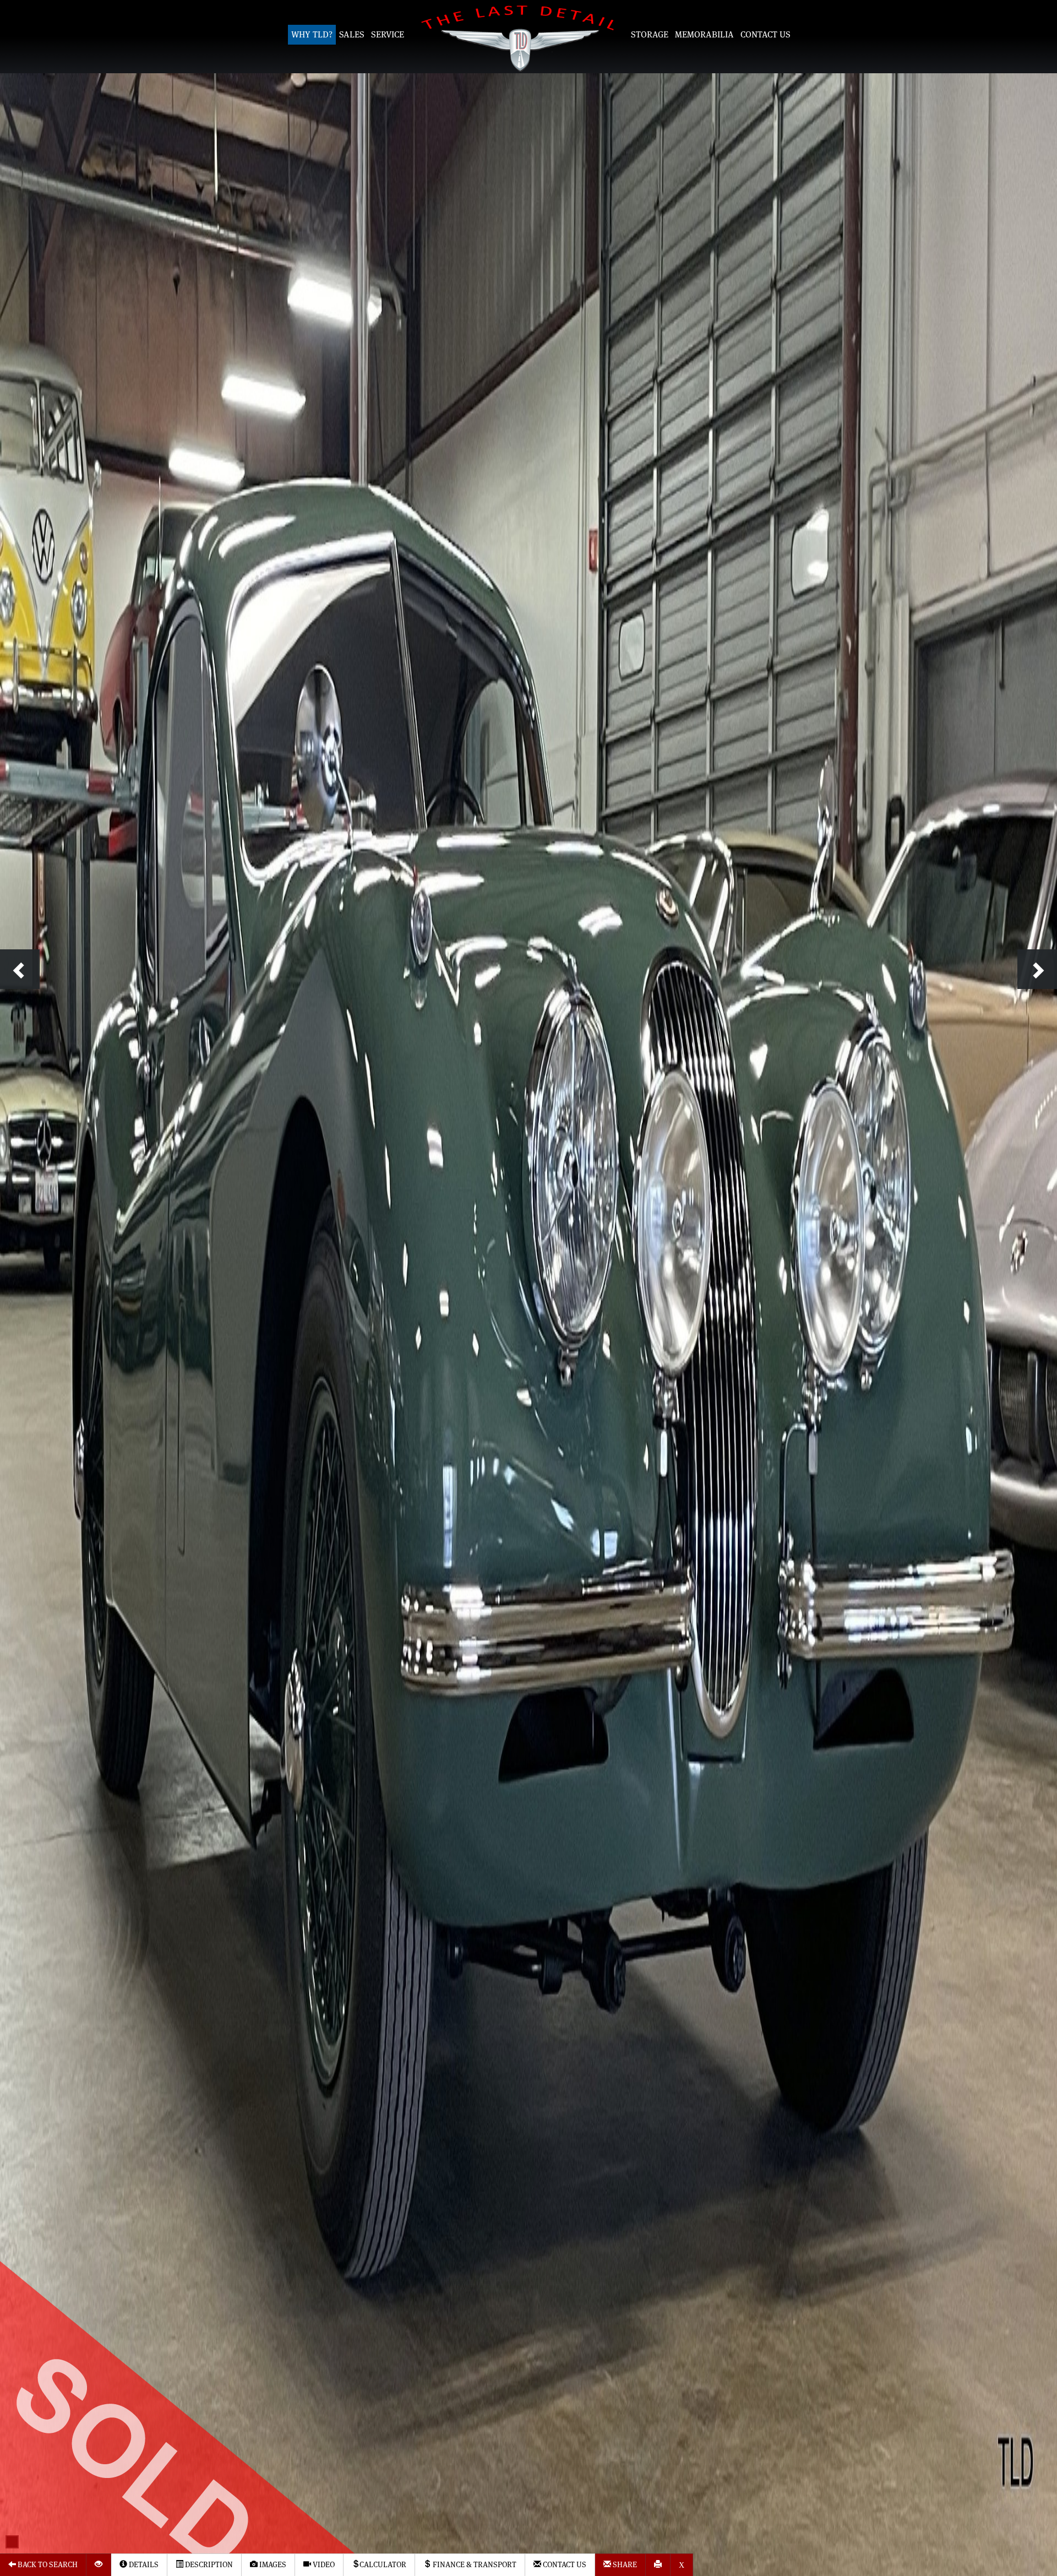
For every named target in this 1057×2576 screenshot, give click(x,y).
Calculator (383, 2565)
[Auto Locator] (99, 2565)
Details (143, 2565)
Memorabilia (704, 35)
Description (208, 2565)
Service (388, 35)
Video (323, 2565)
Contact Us (765, 35)
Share (624, 2565)
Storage (650, 35)
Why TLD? (312, 35)
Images (272, 2565)
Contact (564, 2565)
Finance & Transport (474, 2565)
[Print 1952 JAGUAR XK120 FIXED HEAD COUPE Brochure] (658, 2565)
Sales (352, 35)
